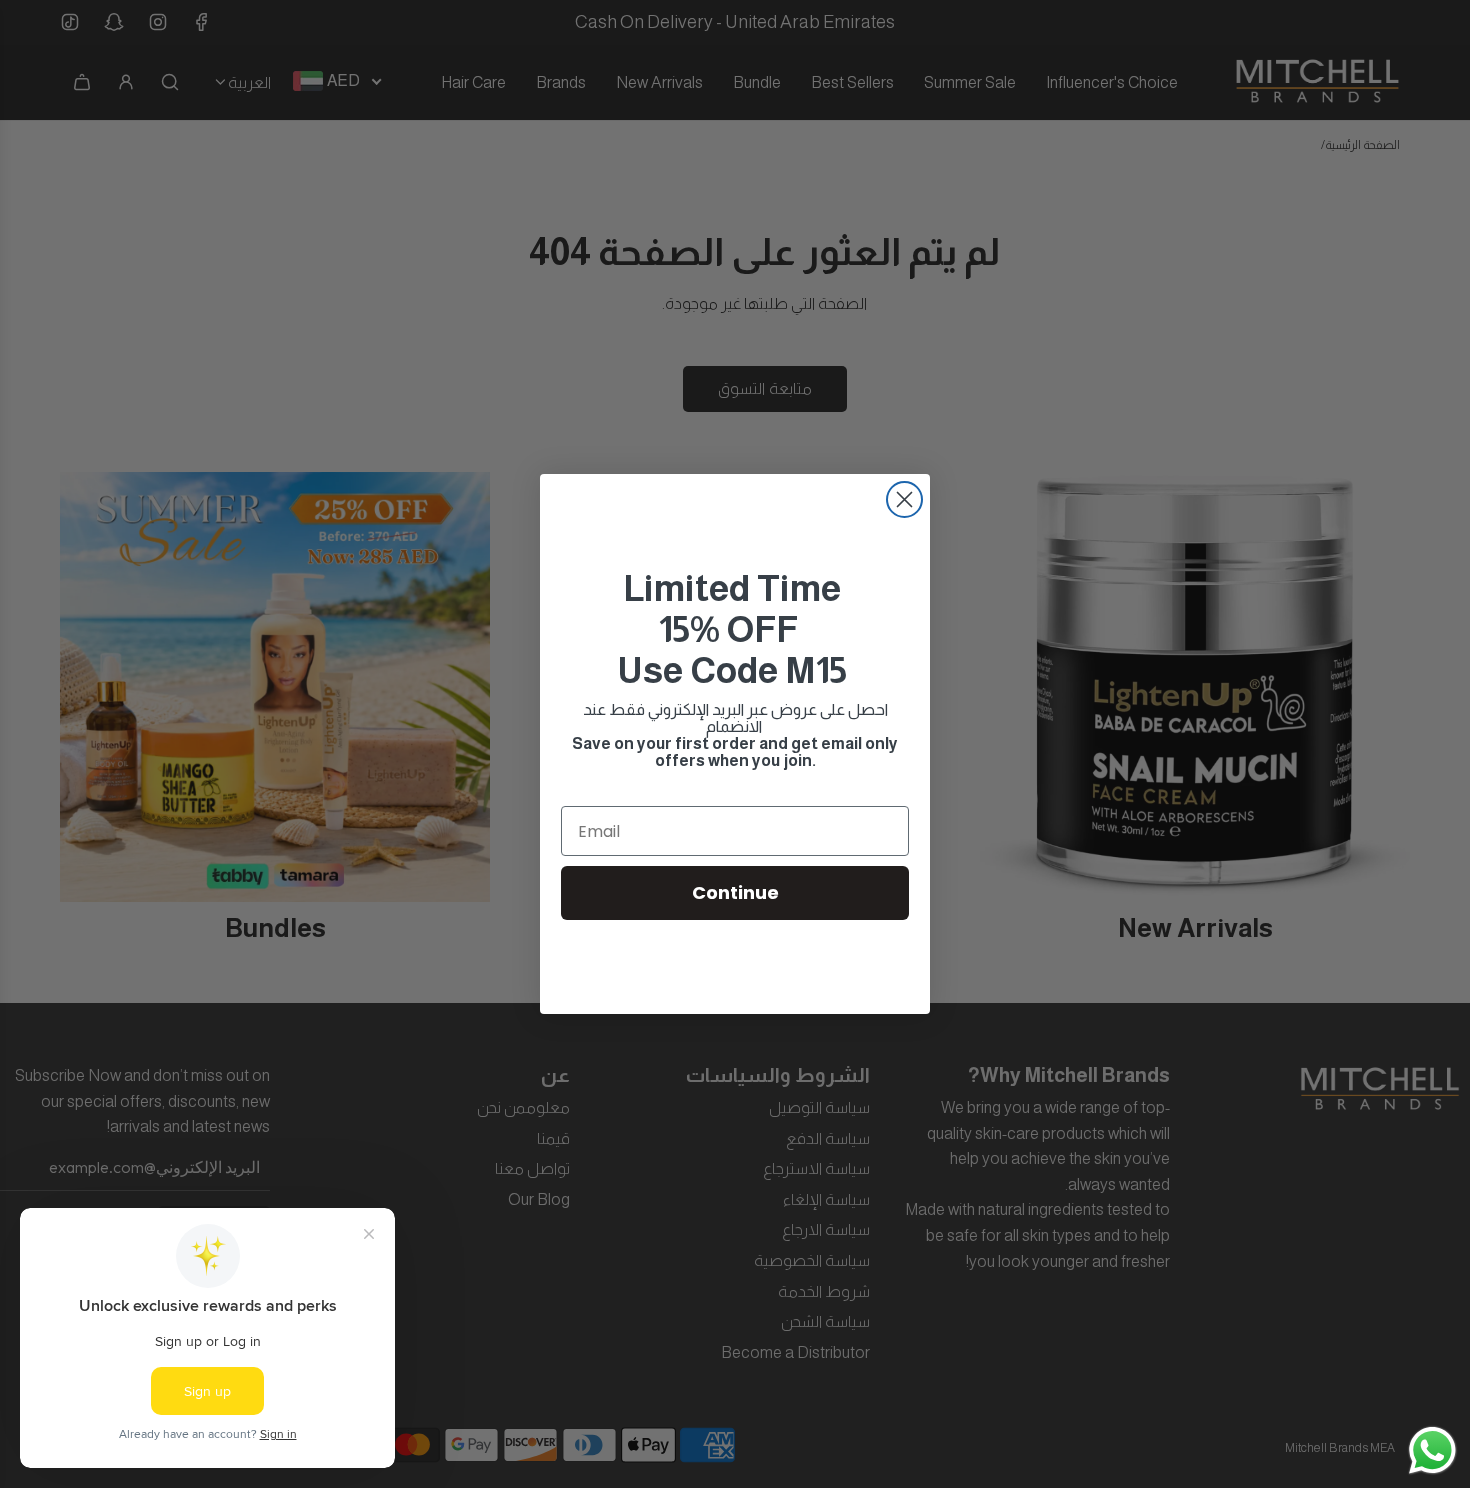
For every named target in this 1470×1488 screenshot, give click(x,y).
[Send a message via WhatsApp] (1432, 1450)
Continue (735, 892)
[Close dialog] (904, 499)
